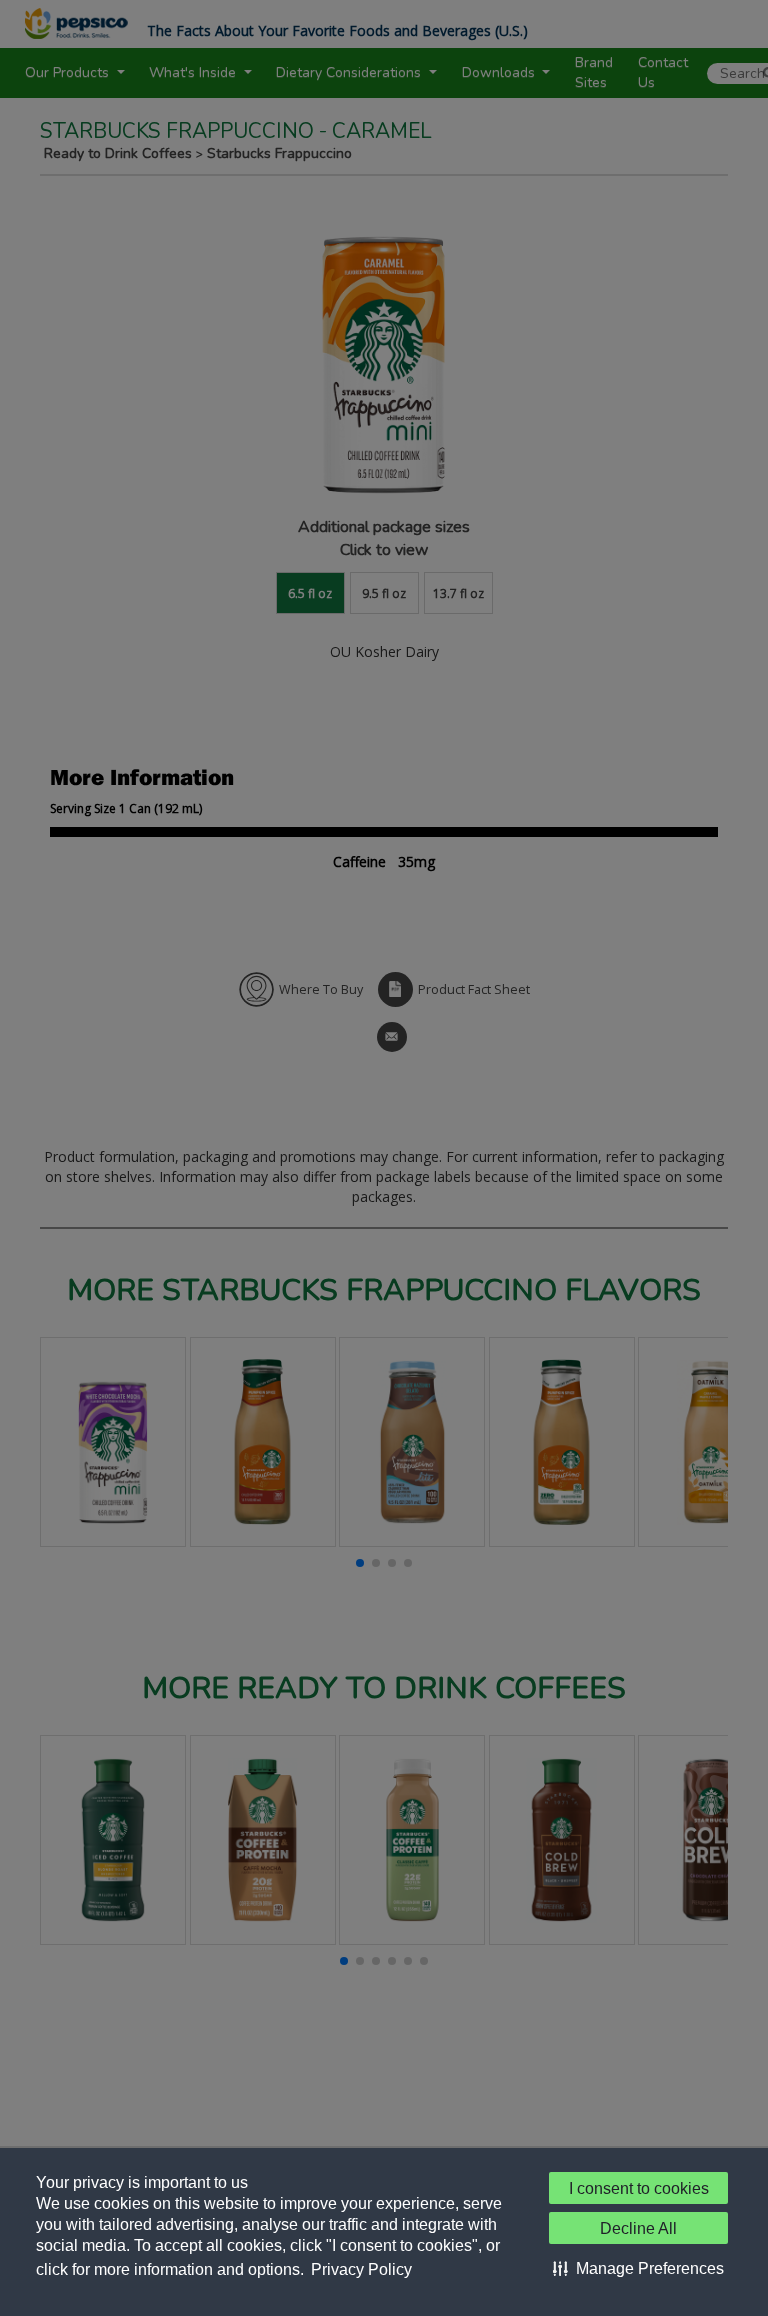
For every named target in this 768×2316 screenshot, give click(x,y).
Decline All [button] (638, 2228)
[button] (638, 2268)
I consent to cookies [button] (639, 2188)
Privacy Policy (361, 2269)
